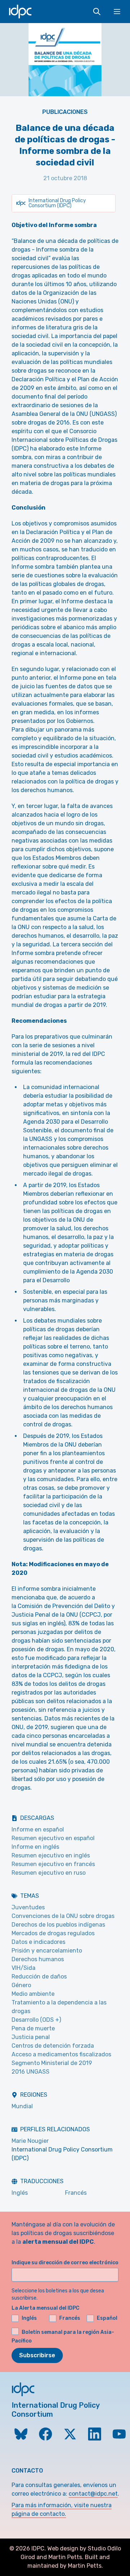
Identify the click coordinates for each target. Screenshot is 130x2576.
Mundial (22, 2106)
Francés (76, 2193)
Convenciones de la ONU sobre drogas (63, 1916)
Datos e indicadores (38, 1942)
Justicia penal (31, 2037)
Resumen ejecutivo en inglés (51, 1855)
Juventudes (28, 1907)
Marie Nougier (30, 2141)
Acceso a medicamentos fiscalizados (61, 2054)
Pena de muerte (33, 2028)
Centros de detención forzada (53, 2046)
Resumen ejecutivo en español (53, 1838)
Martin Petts (65, 2557)
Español (107, 2318)
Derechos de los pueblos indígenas (58, 1925)
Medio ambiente (33, 1994)
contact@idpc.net (93, 2494)
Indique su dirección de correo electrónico (65, 2263)
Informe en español (38, 1829)
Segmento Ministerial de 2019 (52, 2063)
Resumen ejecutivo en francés (53, 1864)
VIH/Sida (23, 1968)
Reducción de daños (39, 1977)
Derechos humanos (38, 1959)
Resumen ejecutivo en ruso (49, 1873)
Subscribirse (37, 2355)
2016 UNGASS (31, 2072)
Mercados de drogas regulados (53, 1933)
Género (21, 1985)
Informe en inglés (35, 1847)
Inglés (20, 2193)
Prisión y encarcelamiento (47, 1951)
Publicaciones (65, 112)
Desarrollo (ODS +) (36, 2020)
